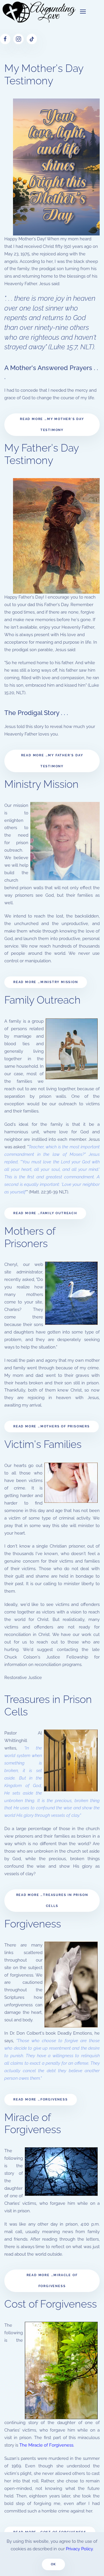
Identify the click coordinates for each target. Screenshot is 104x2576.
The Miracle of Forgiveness (46, 2445)
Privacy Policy (79, 2549)
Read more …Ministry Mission (46, 982)
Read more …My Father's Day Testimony (52, 761)
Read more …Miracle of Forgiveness (52, 2281)
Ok (54, 2564)
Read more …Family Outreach (45, 1213)
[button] (83, 12)
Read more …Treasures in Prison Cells (52, 1900)
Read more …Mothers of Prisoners (52, 1426)
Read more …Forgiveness (41, 2099)
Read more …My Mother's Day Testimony (52, 425)
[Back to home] (38, 12)
